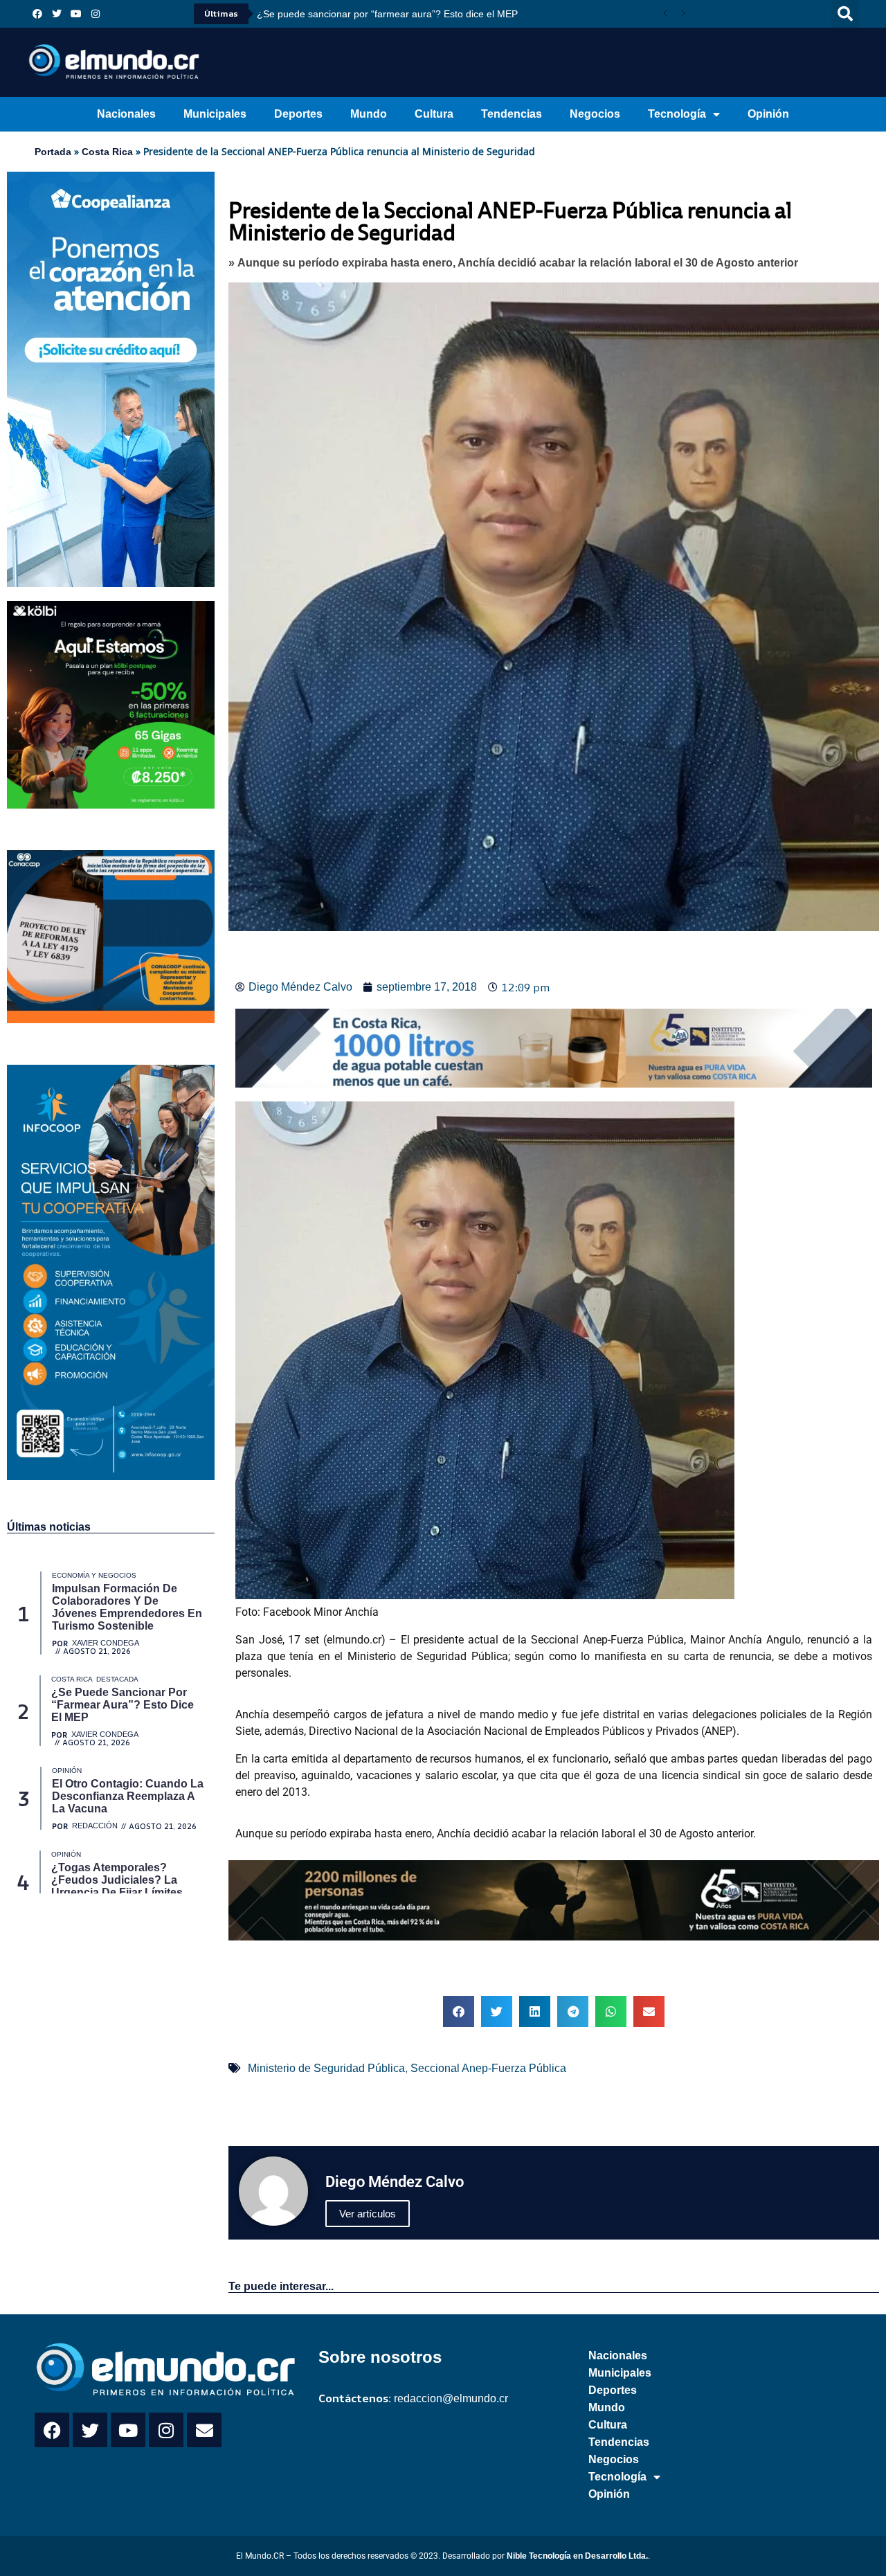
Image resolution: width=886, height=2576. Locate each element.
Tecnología (677, 114)
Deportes (298, 114)
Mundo (369, 114)
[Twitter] (57, 14)
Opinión (768, 114)
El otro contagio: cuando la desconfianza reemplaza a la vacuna (397, 14)
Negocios (595, 114)
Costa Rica (107, 152)
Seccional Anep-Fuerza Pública (488, 2068)
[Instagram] (96, 14)
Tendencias (512, 114)
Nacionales (126, 114)
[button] (845, 14)
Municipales (215, 114)
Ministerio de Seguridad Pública (326, 2068)
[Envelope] (204, 2430)
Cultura (434, 114)
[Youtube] (76, 14)
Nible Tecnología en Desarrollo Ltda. (577, 2556)
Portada (53, 152)
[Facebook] (37, 14)
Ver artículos (368, 2214)
